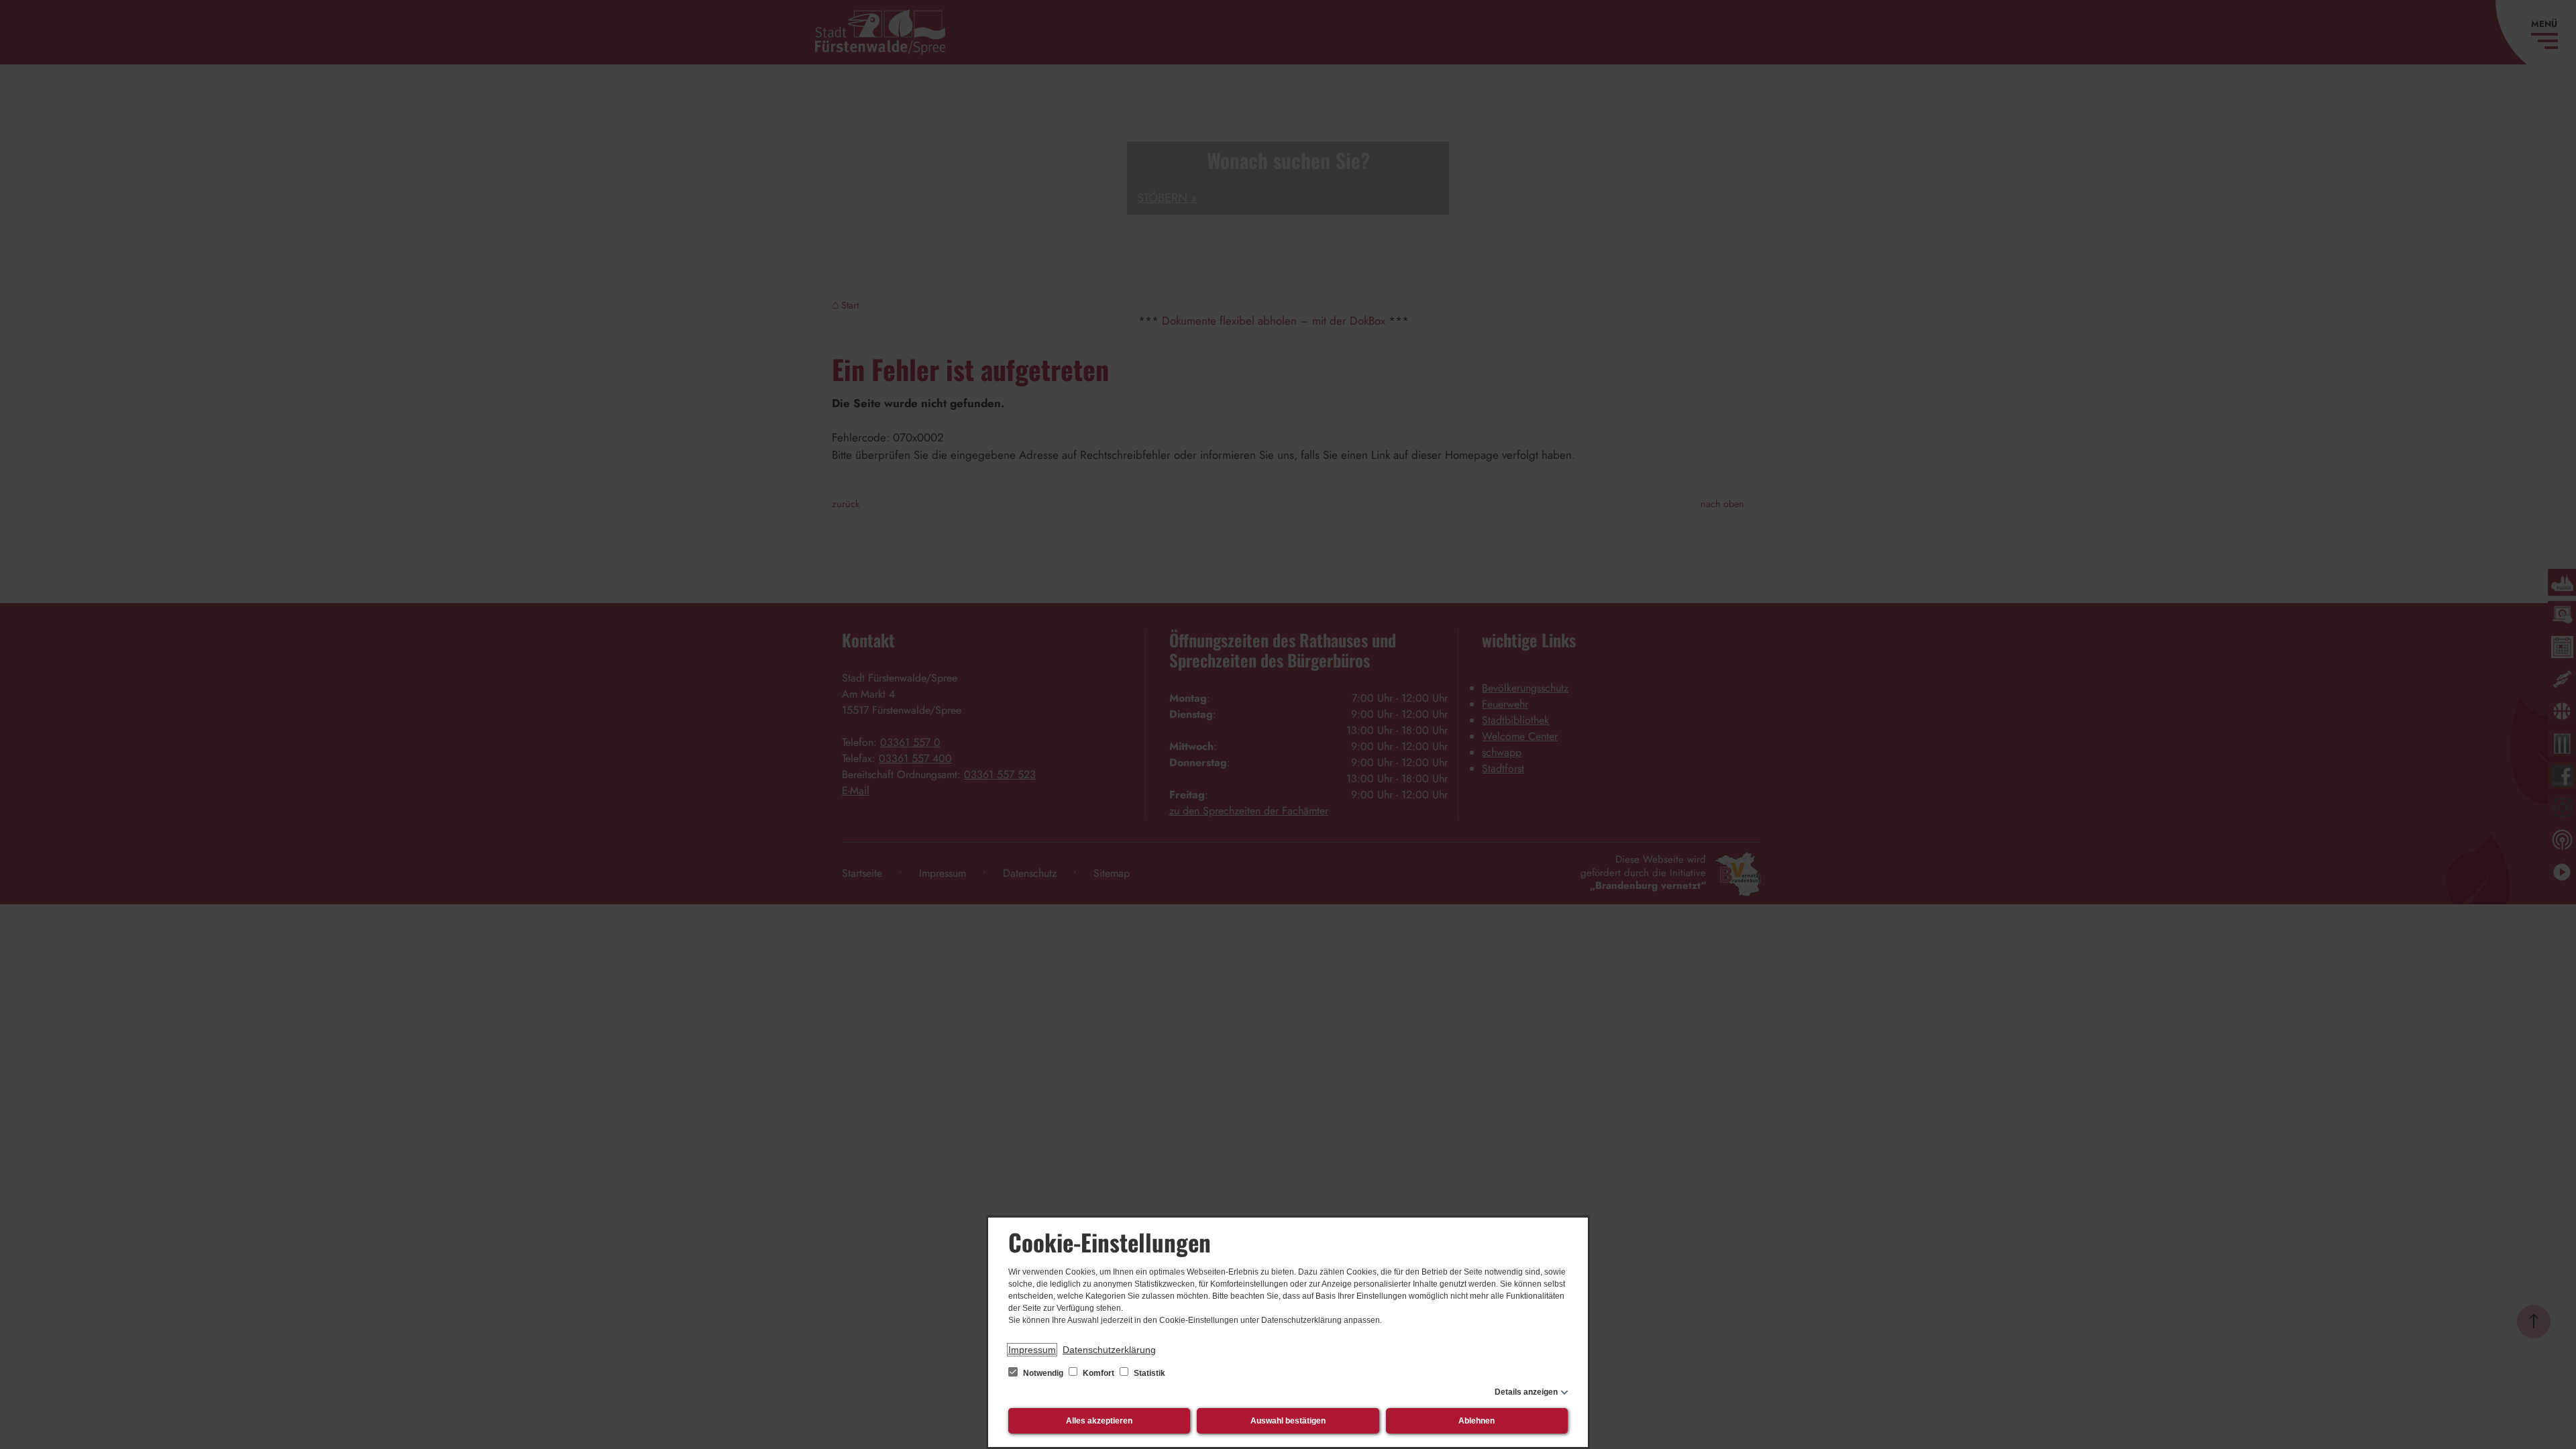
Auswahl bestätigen (1288, 1421)
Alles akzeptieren (1099, 1421)
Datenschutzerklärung (1109, 1350)
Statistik (1148, 1373)
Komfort (1098, 1373)
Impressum (1032, 1350)
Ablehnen (1477, 1421)
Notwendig (1043, 1373)
